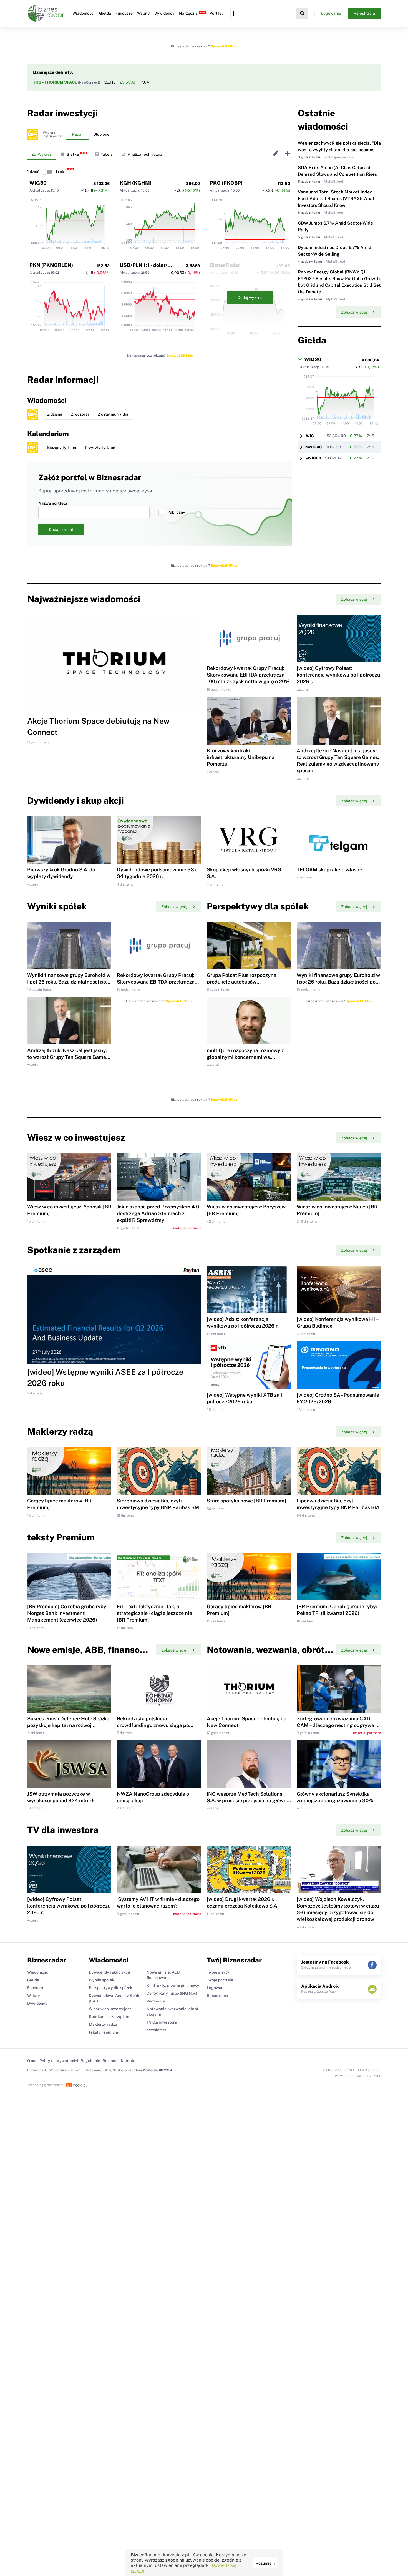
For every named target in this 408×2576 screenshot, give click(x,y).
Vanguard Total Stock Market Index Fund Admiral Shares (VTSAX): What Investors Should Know (336, 199)
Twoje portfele (220, 1980)
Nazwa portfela (53, 503)
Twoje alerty (218, 1972)
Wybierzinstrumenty (52, 134)
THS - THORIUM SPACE (56, 82)
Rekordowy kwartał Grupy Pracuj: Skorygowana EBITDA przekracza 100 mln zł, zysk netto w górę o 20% (248, 675)
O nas (32, 2061)
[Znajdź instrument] (302, 13)
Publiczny (176, 512)
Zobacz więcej (354, 312)
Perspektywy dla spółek (111, 1988)
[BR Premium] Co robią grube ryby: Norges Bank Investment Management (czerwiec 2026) (67, 1613)
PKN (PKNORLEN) (51, 265)
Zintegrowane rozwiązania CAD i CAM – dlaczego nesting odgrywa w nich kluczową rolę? (338, 1725)
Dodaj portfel (61, 529)
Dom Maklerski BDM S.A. (154, 2070)
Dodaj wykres (250, 298)
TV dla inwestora (162, 2022)
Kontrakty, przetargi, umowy (173, 1986)
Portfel (216, 13)
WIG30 (38, 183)
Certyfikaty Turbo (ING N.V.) (172, 1993)
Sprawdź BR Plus (224, 46)
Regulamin (90, 2061)
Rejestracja (364, 13)
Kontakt (128, 2061)
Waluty (143, 13)
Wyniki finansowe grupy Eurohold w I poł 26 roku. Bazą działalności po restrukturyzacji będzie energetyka (69, 982)
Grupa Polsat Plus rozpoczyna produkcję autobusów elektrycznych (242, 982)
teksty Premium (103, 2032)
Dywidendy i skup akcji (109, 1972)
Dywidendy (164, 13)
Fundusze (124, 13)
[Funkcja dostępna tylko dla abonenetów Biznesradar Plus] (33, 134)
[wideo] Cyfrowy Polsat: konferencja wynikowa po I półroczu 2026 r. (338, 675)
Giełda (105, 13)
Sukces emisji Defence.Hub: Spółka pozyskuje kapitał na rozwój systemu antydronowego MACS (68, 1725)
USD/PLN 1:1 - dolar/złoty (150, 265)
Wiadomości (84, 13)
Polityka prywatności (59, 2061)
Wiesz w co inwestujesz (110, 2009)
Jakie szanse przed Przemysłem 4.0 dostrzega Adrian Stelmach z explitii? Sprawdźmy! (158, 1213)
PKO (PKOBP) (226, 183)
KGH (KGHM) (136, 183)
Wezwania (156, 2001)
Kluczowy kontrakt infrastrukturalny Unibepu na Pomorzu (241, 757)
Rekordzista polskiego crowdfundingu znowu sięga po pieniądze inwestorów (153, 1725)
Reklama (110, 2061)
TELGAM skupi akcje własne (329, 870)
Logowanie (331, 13)
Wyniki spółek (102, 1980)
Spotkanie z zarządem (109, 2017)
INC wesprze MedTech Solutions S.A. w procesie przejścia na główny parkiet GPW (248, 1800)
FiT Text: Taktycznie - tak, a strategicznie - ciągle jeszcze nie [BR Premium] (154, 1613)
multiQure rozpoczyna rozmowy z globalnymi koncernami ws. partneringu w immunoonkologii (245, 1057)
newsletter (157, 2030)
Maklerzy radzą (103, 2024)
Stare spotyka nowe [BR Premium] (246, 1501)
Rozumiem (265, 2563)
